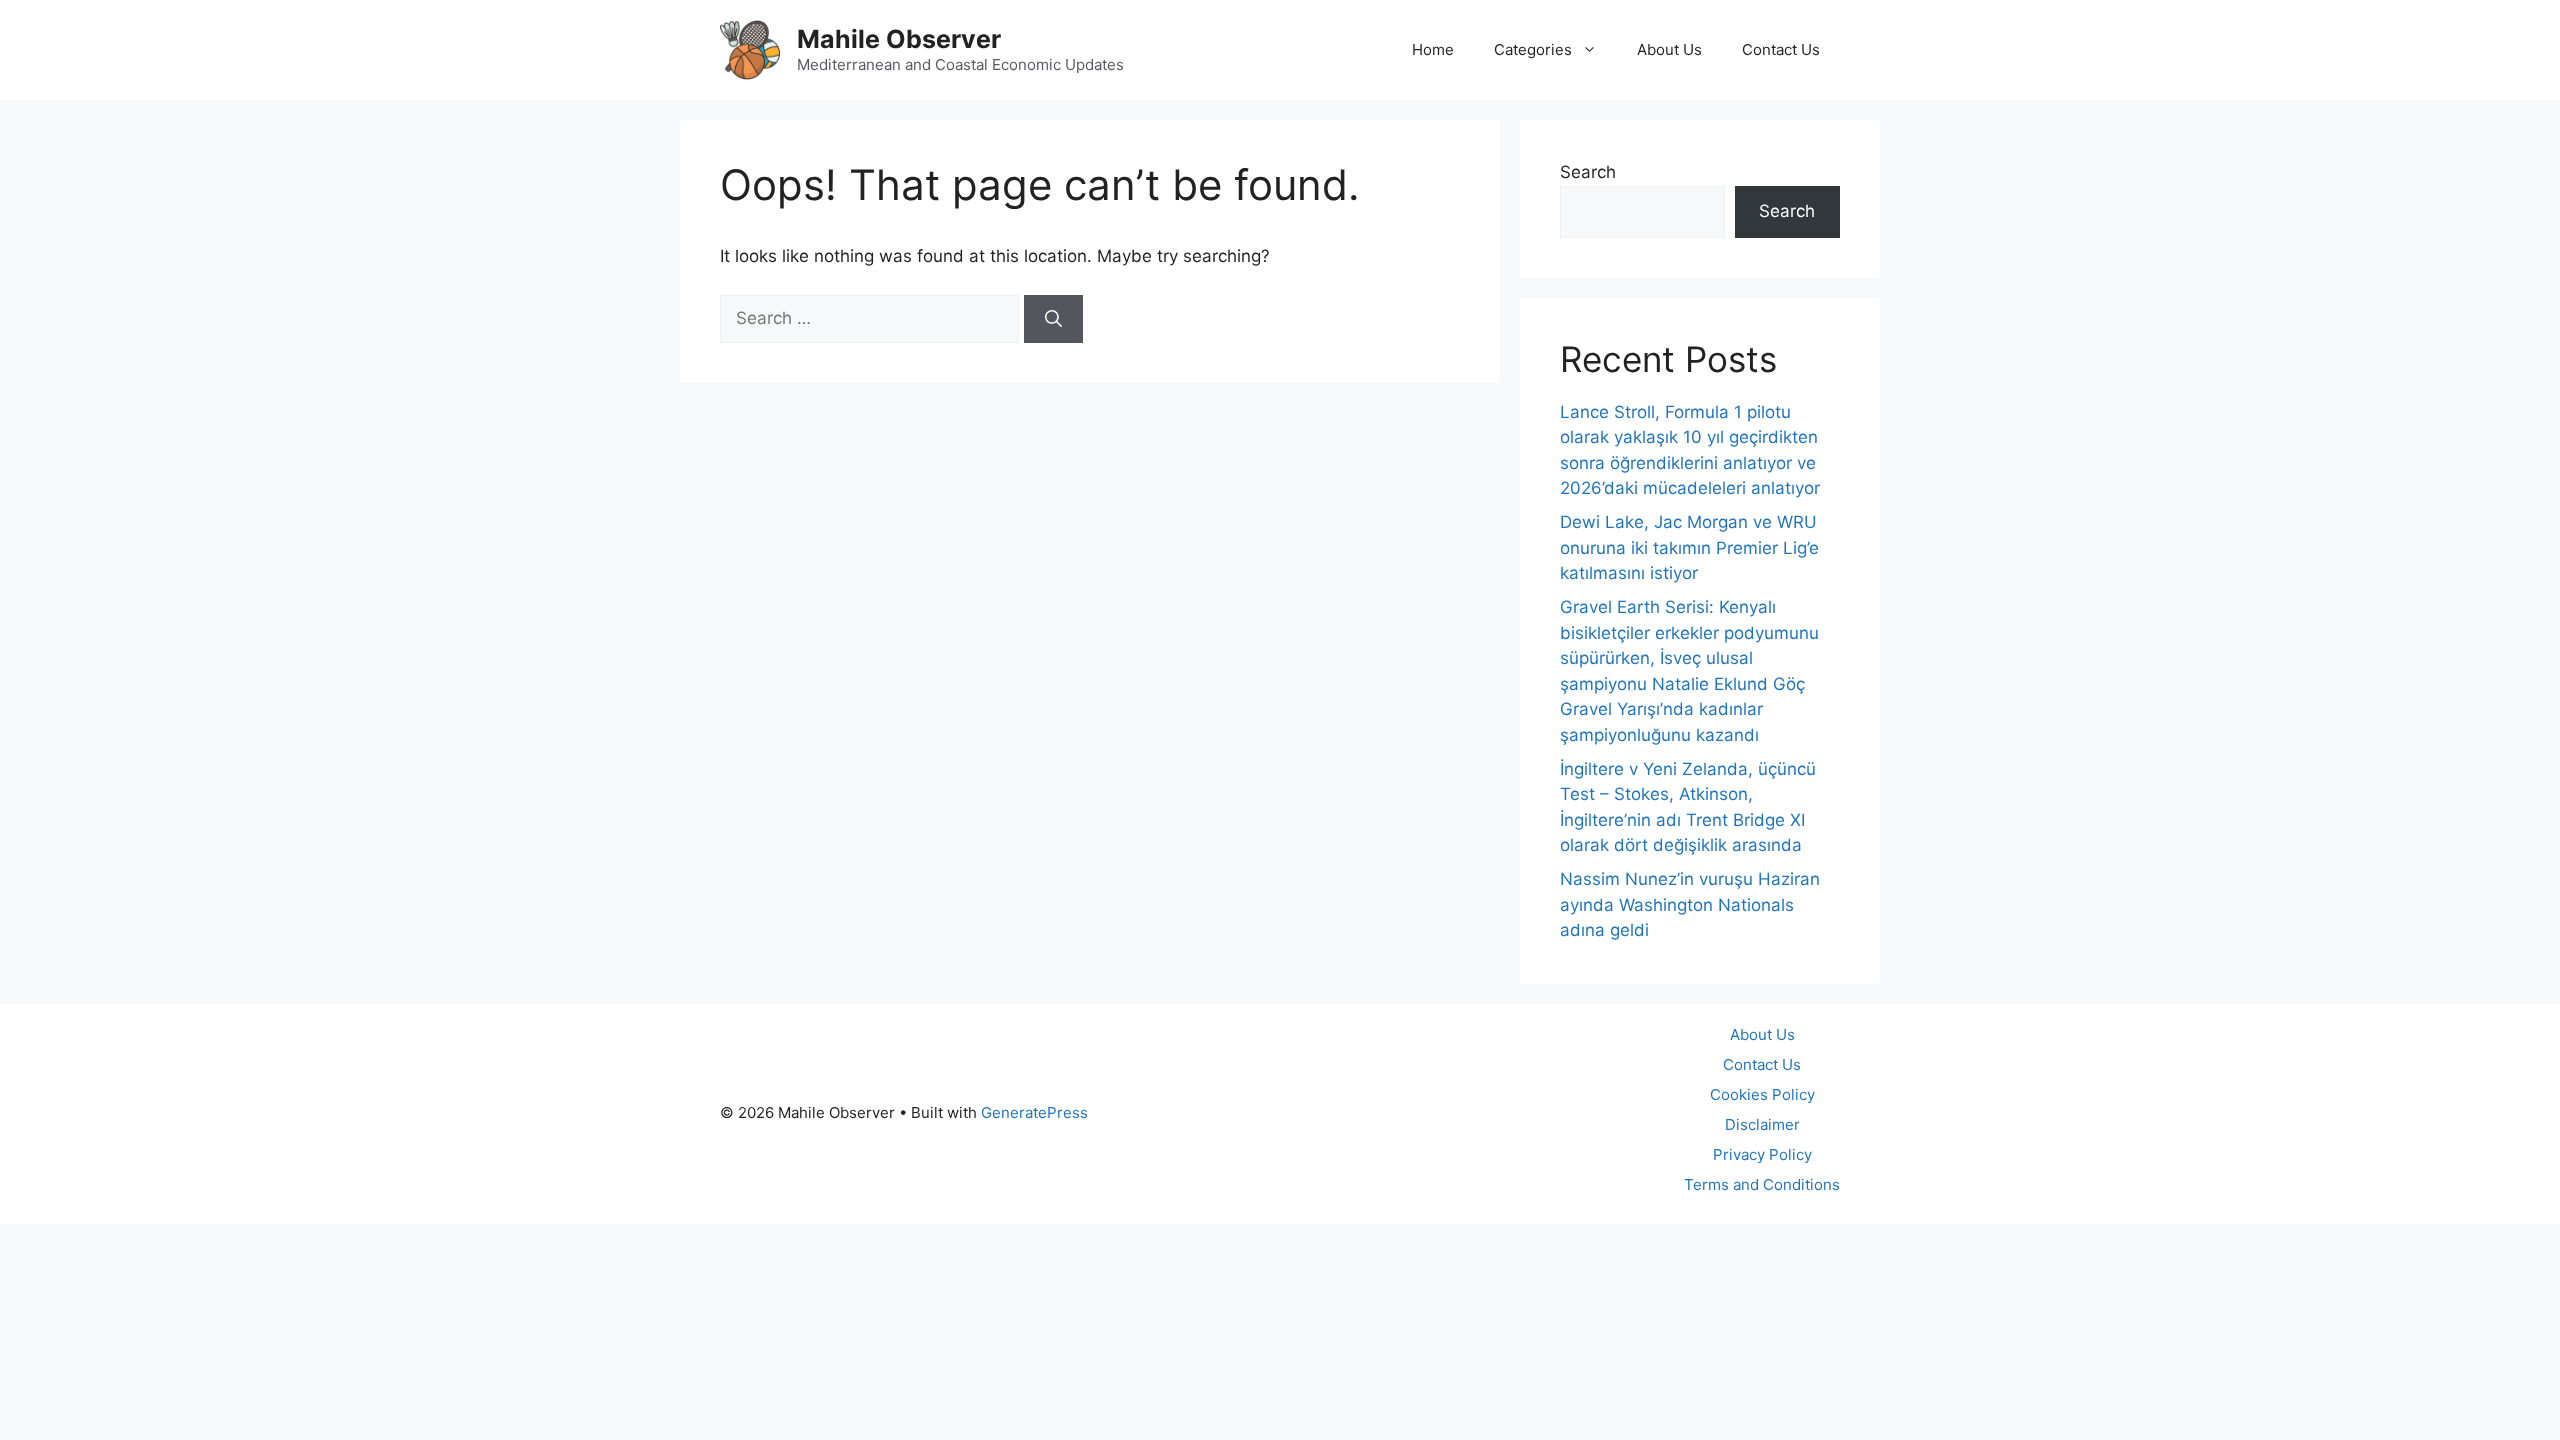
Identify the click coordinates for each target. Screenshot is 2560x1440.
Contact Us (1781, 49)
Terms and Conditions (1762, 1184)
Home (1433, 49)
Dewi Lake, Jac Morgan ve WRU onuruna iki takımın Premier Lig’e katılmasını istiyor (1689, 547)
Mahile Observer (899, 39)
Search (1588, 172)
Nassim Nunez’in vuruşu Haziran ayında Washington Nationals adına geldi (1690, 904)
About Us (1669, 49)
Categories (1533, 49)
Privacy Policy (1762, 1154)
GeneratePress (1034, 1112)
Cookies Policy (1762, 1094)
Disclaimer (1762, 1124)
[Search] (1053, 319)
